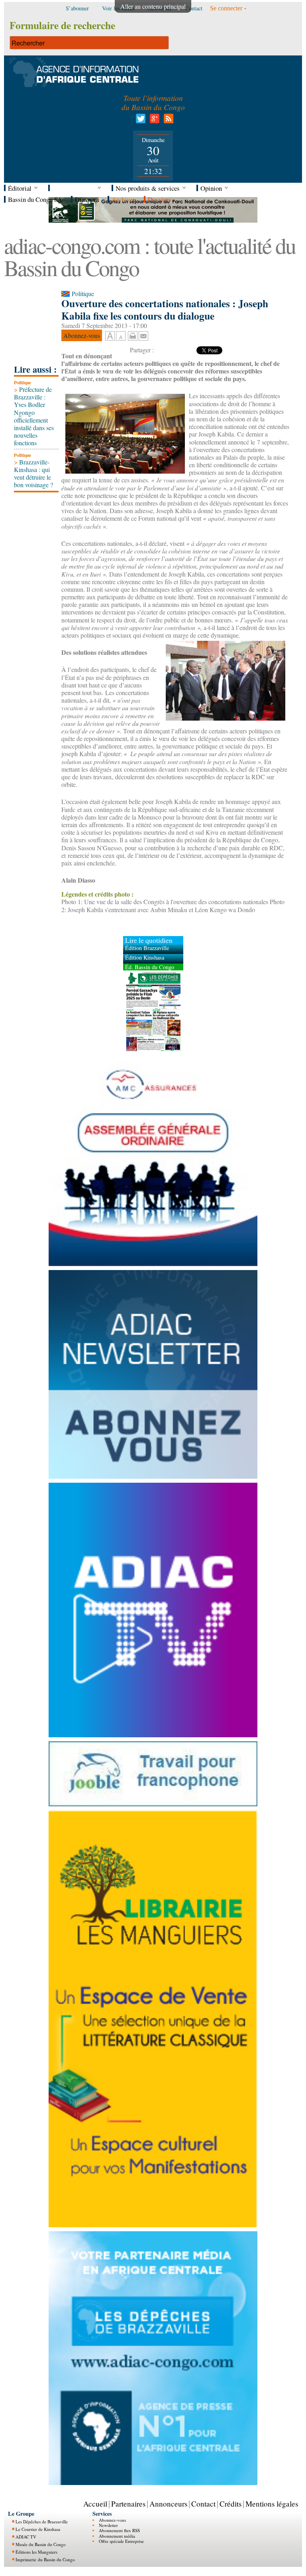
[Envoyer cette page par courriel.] (143, 335)
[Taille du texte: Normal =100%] (121, 336)
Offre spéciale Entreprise (121, 2541)
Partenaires (128, 2504)
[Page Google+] (153, 121)
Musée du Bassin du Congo (41, 2544)
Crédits (230, 2504)
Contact (203, 2504)
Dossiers (160, 199)
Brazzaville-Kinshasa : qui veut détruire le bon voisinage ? (33, 473)
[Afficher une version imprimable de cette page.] (133, 335)
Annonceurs (168, 2504)
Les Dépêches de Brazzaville (42, 2522)
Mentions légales (272, 2504)
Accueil (95, 2504)
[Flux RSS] (167, 121)
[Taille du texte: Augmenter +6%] (110, 336)
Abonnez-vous (112, 2520)
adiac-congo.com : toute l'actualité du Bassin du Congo (150, 256)
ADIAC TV (26, 2537)
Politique (23, 382)
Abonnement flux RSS (119, 2530)
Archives (123, 199)
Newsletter (108, 2525)
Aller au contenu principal (153, 6)
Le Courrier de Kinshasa (38, 2529)
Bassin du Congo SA (35, 199)
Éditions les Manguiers (36, 2552)
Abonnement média (117, 2536)
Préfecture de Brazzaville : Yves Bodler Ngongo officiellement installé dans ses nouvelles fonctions (34, 416)
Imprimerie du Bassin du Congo (45, 2559)
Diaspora (87, 199)
